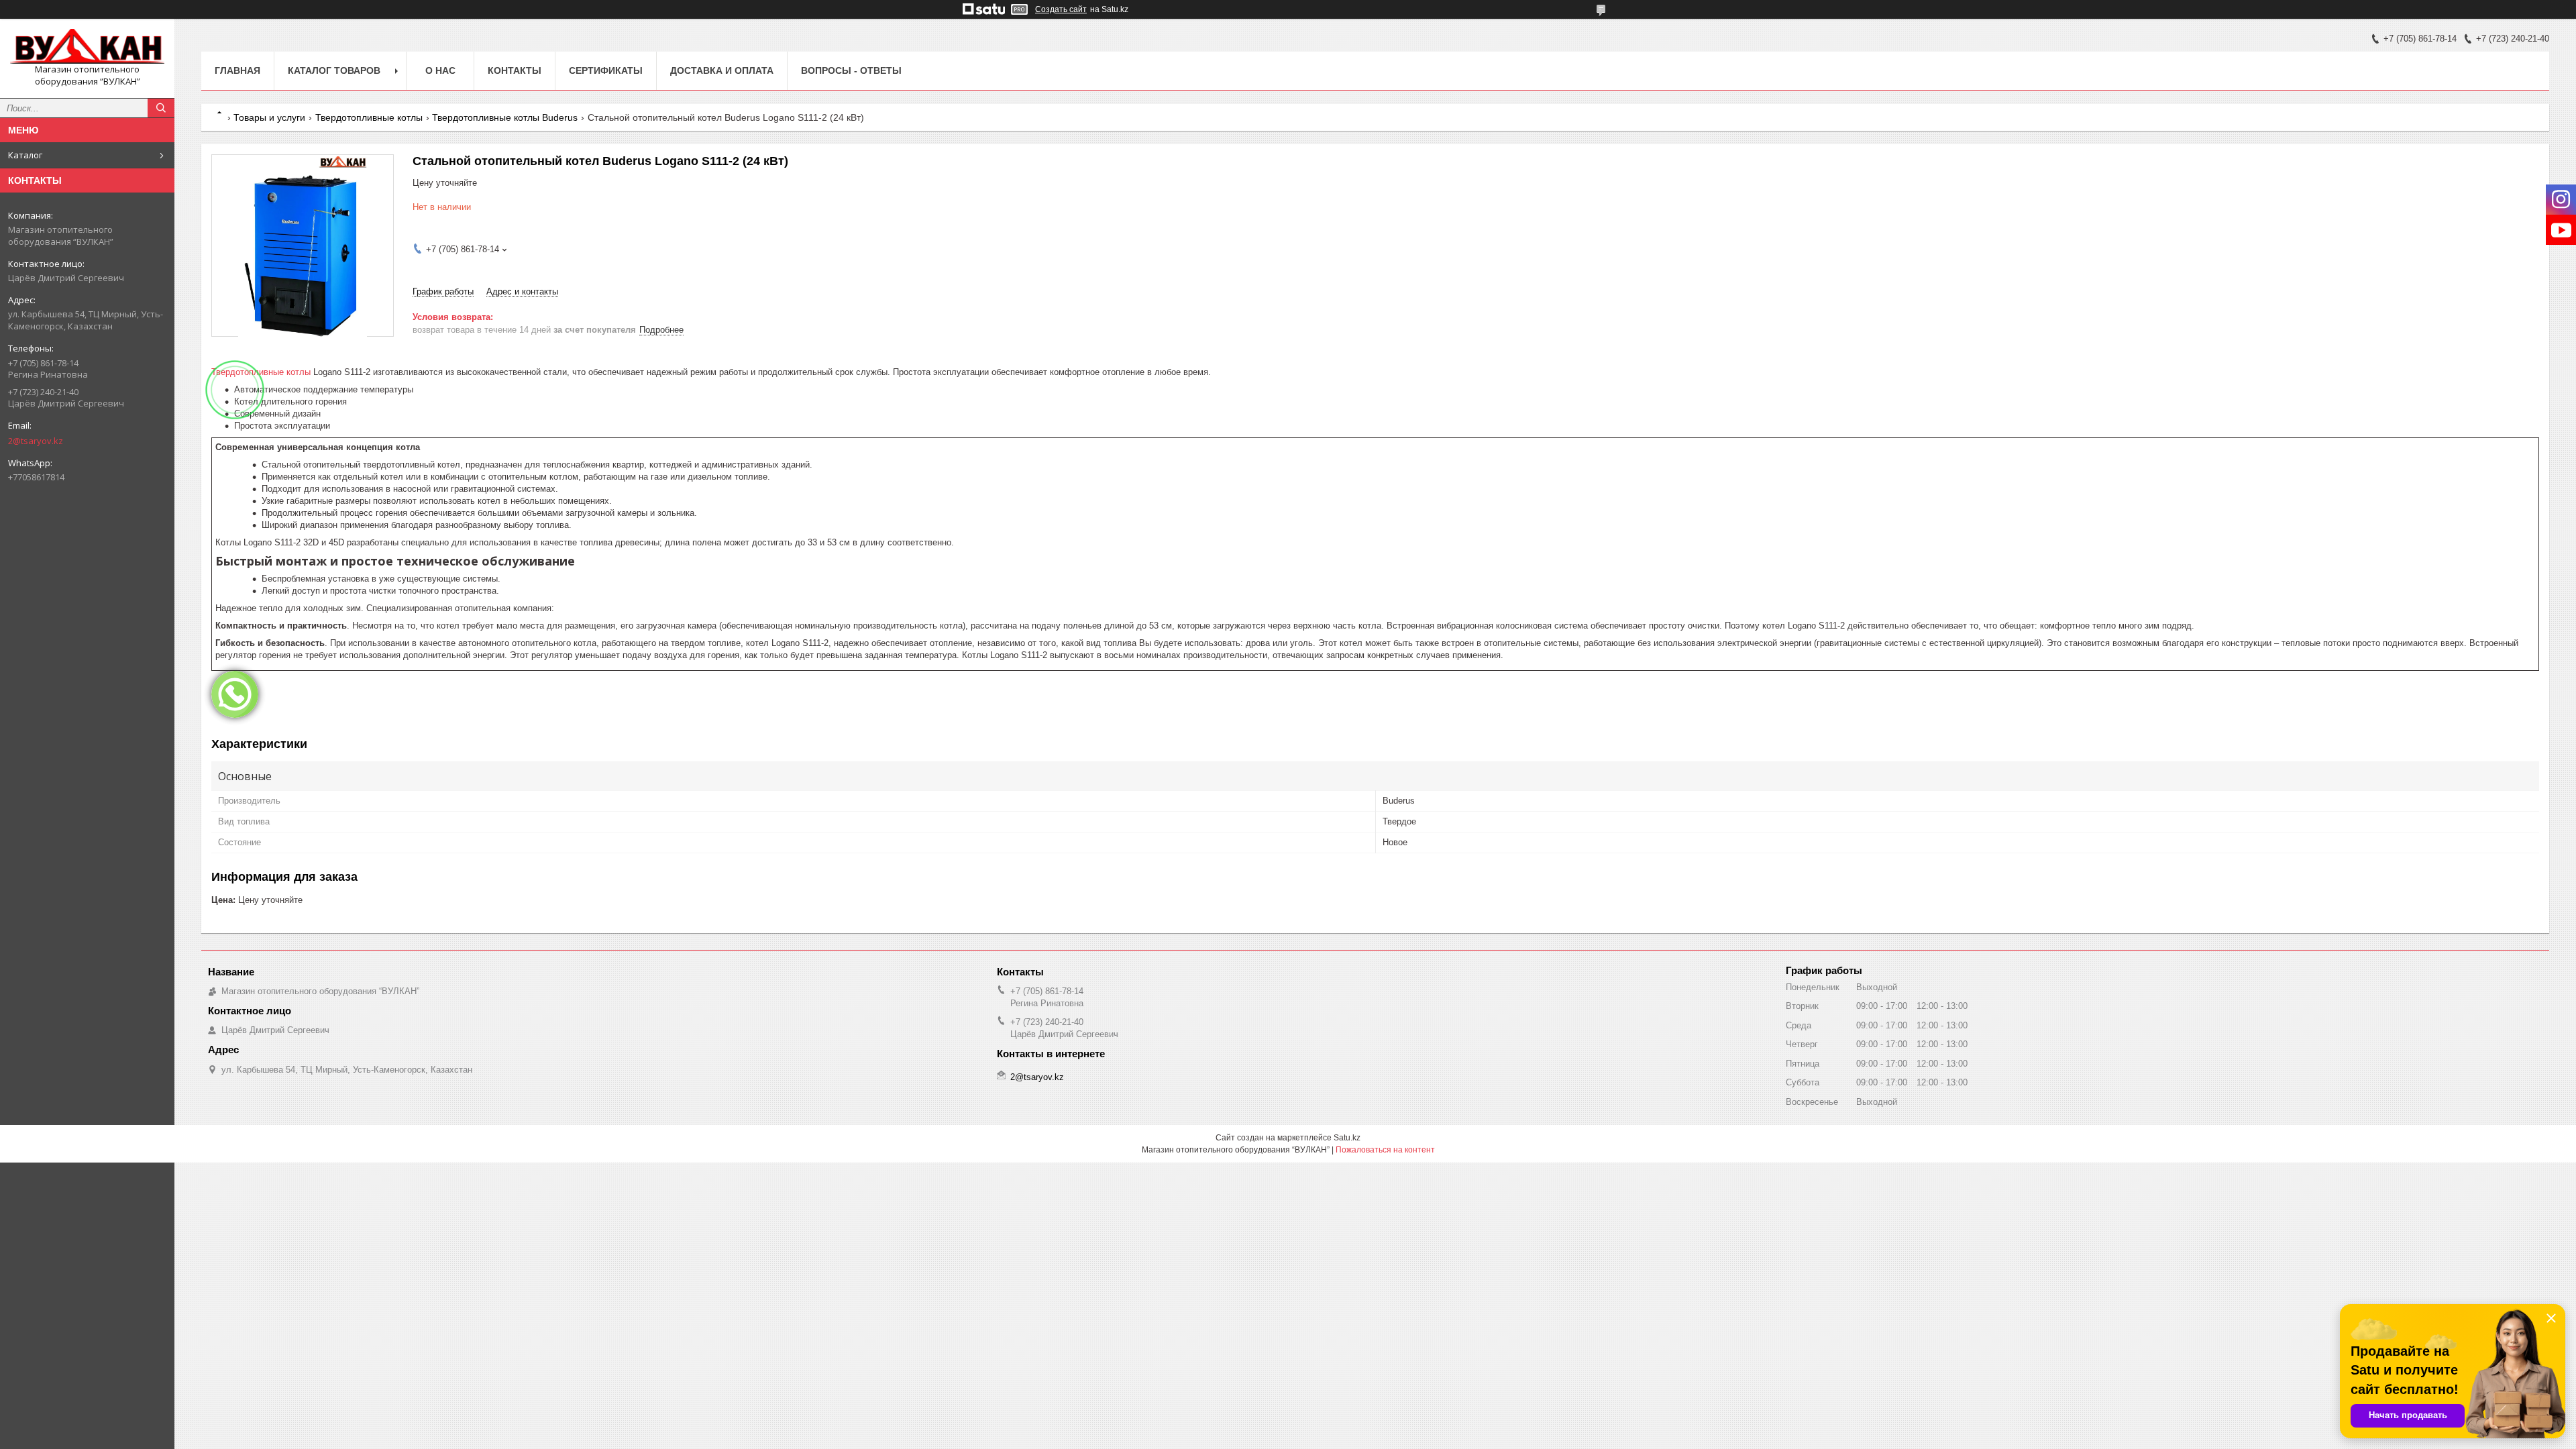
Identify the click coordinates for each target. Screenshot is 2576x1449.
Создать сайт (1061, 9)
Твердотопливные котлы (369, 117)
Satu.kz (1347, 1138)
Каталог (25, 155)
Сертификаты (606, 70)
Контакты (515, 70)
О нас (440, 70)
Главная (237, 70)
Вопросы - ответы (851, 70)
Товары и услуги (269, 117)
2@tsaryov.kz (36, 441)
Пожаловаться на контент (1385, 1150)
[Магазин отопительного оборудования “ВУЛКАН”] (87, 46)
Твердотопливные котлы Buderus (505, 117)
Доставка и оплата (722, 70)
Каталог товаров (334, 70)
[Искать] (161, 108)
